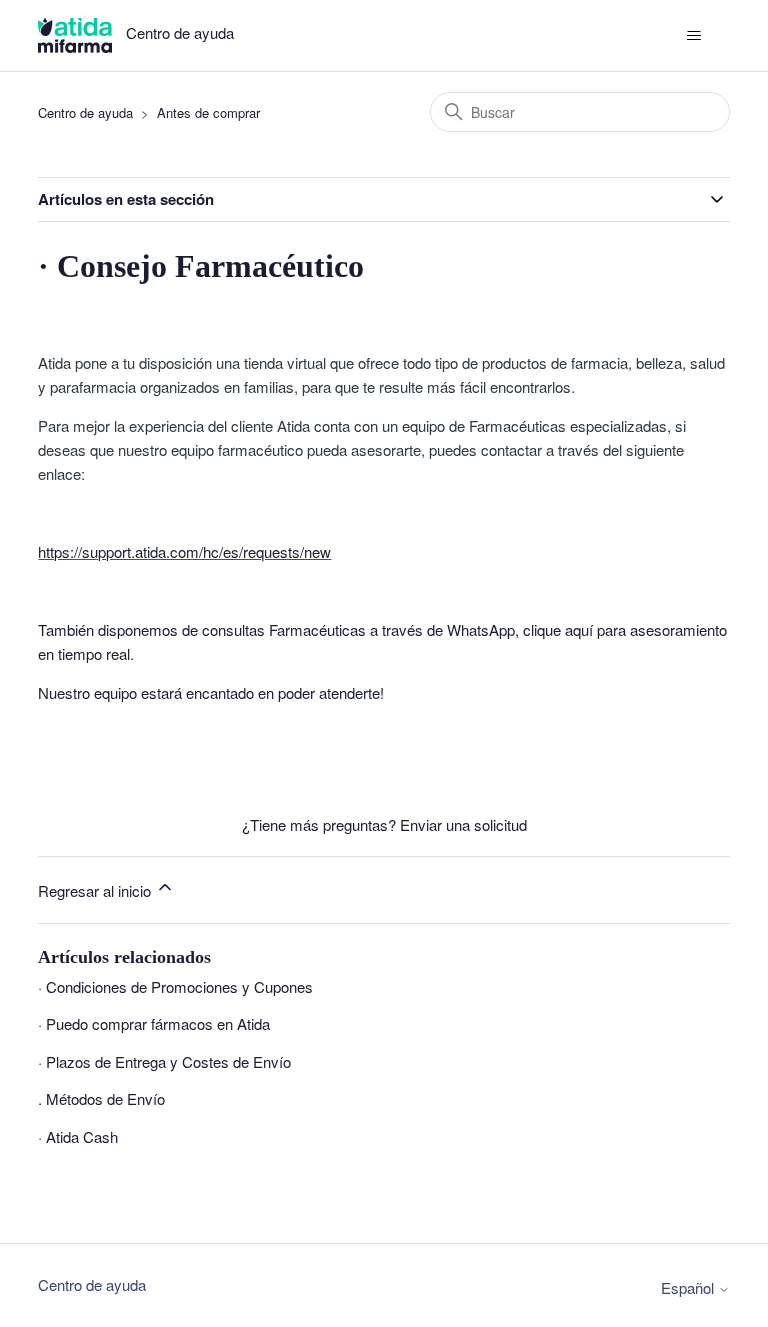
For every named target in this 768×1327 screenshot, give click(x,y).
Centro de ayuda (85, 112)
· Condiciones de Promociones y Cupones (175, 986)
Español (689, 1287)
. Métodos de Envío (101, 1098)
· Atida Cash (78, 1136)
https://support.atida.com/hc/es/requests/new (184, 551)
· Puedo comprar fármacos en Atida (154, 1023)
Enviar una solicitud (463, 824)
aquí (579, 629)
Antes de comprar (208, 112)
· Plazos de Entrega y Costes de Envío (164, 1061)
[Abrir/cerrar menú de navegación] (694, 36)
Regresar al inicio (96, 890)
